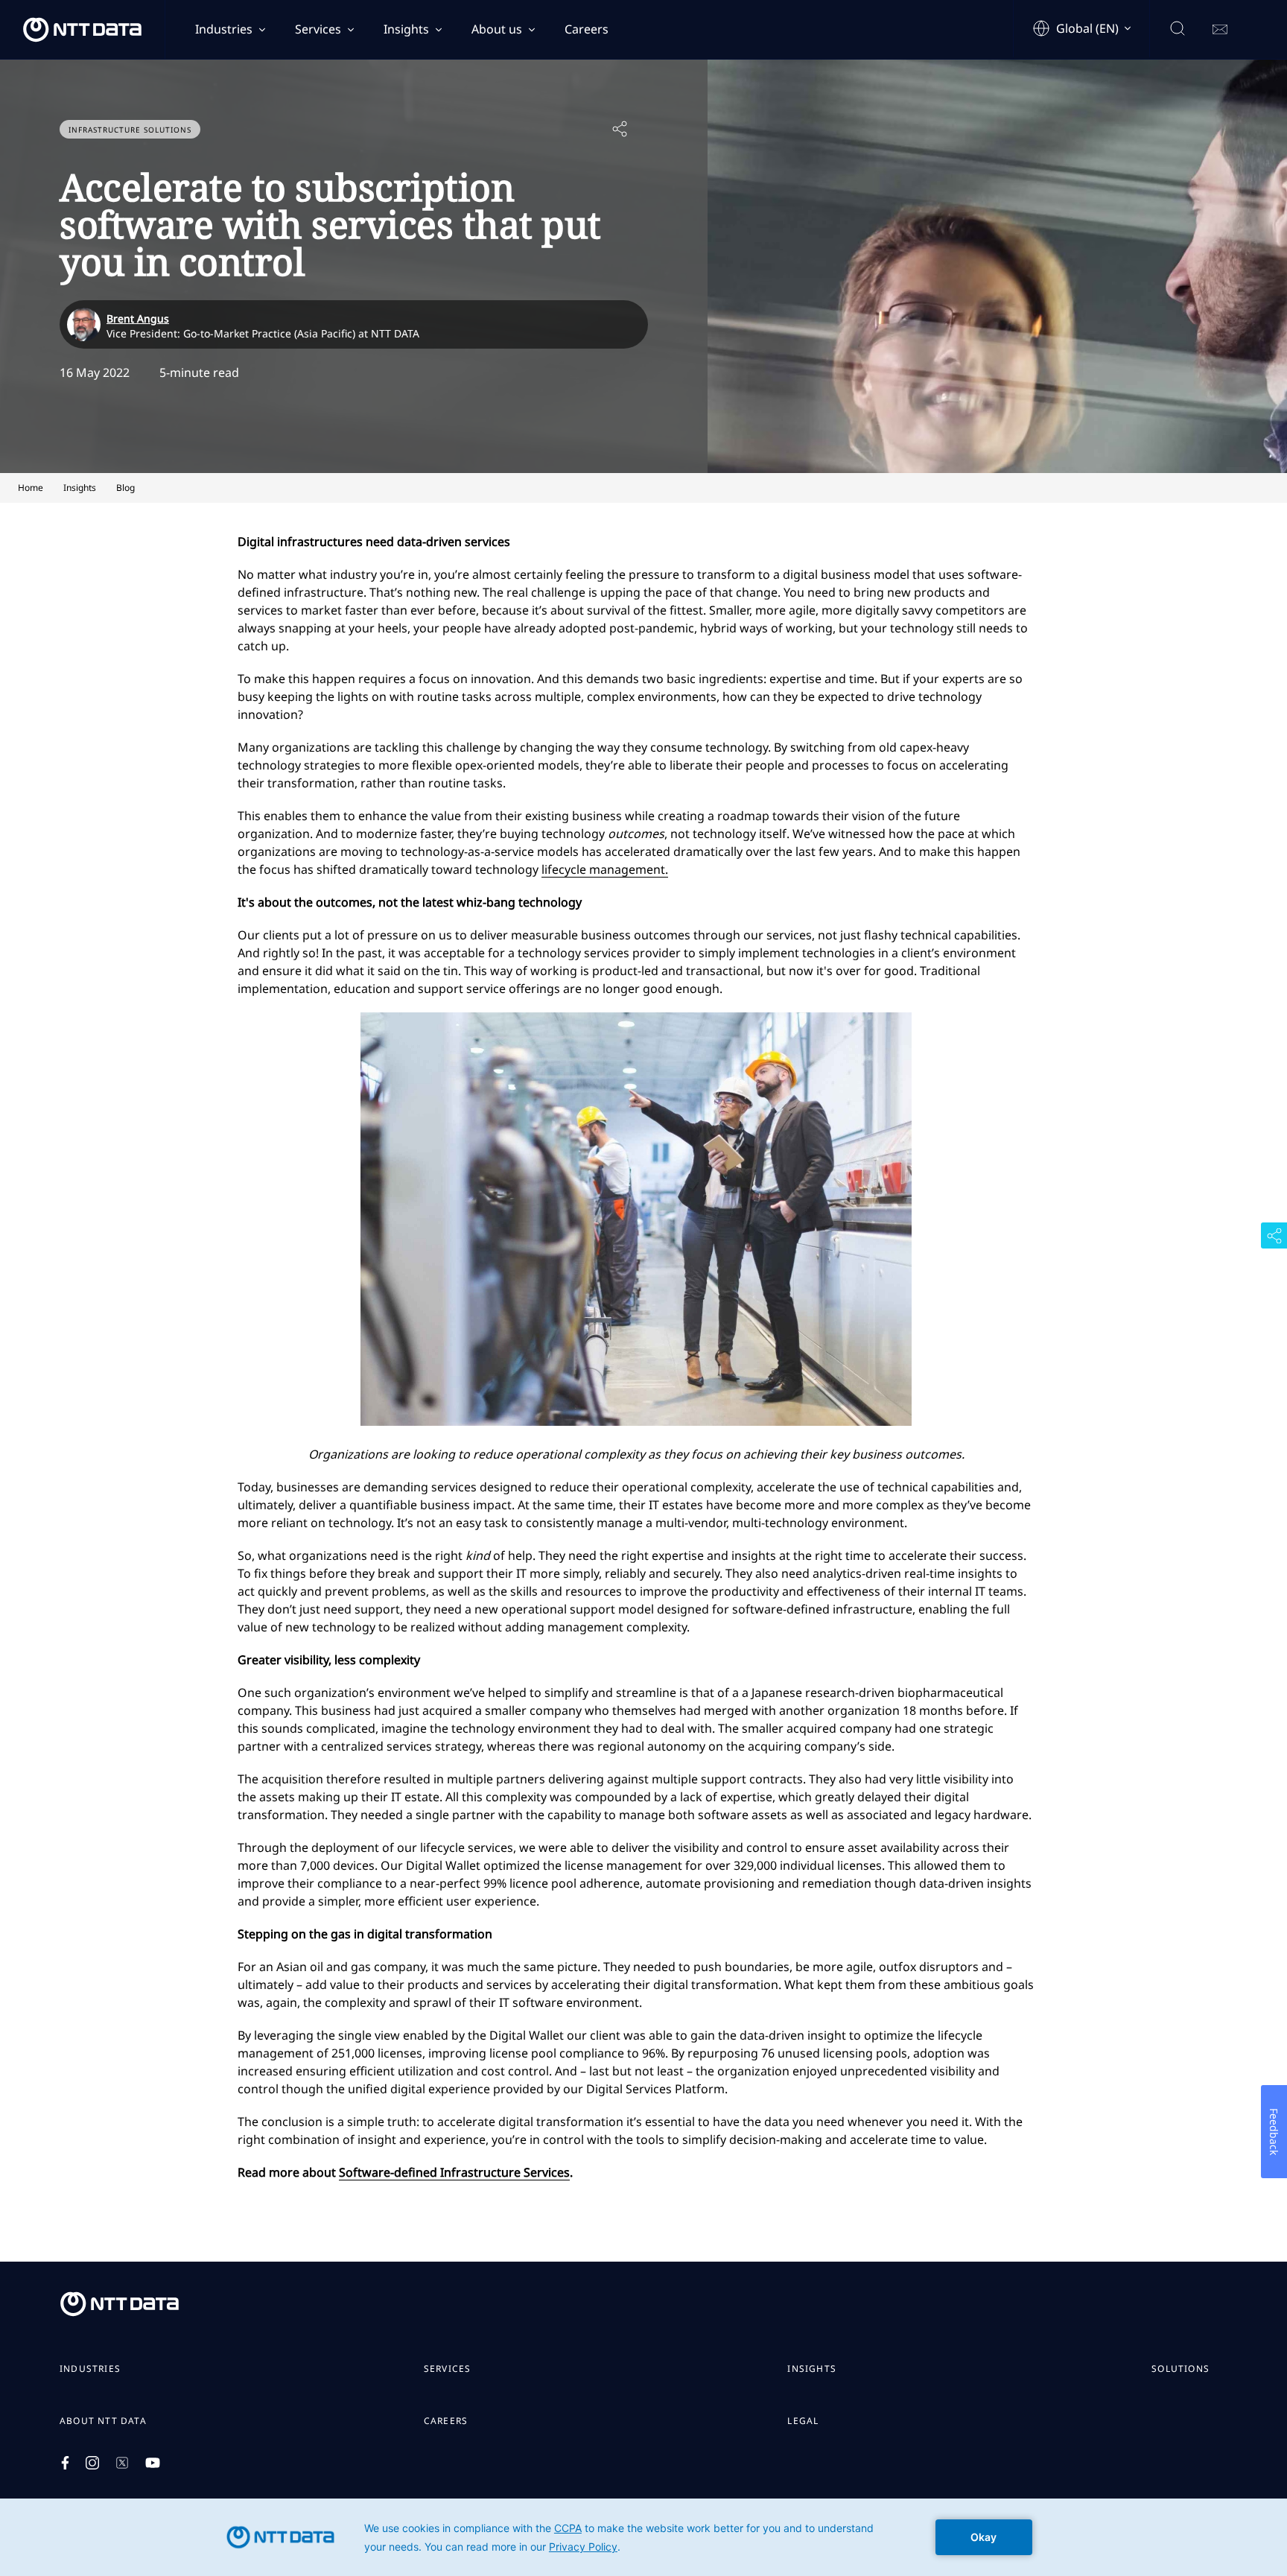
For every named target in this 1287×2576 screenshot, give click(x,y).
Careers (587, 29)
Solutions (1180, 2369)
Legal (803, 2421)
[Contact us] (1220, 30)
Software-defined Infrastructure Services (454, 2172)
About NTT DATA (103, 2421)
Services (318, 29)
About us (497, 29)
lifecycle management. (605, 869)
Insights (406, 29)
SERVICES (448, 2369)
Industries (224, 29)
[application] (643, 2537)
